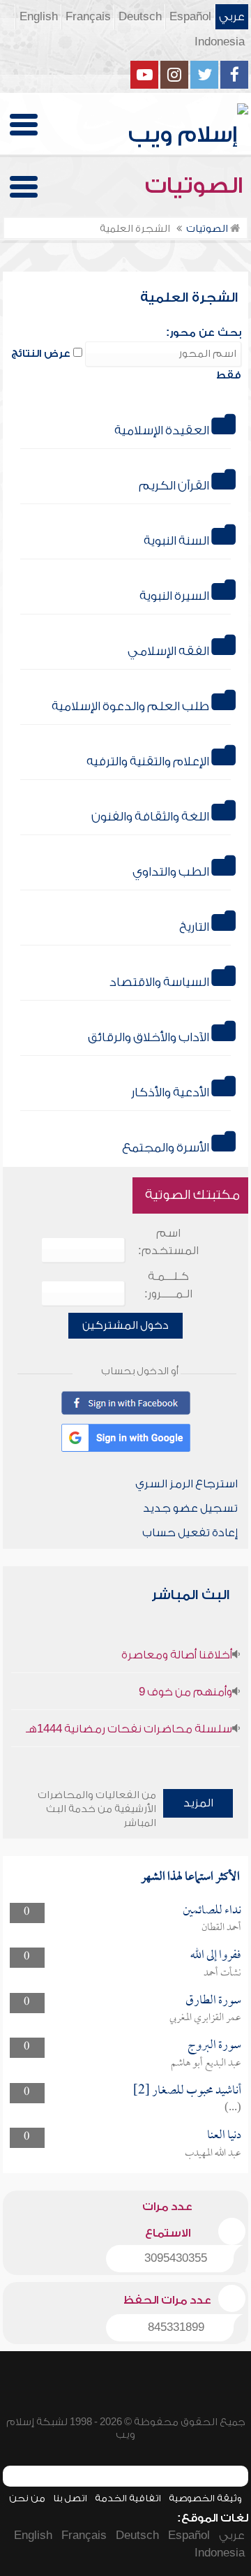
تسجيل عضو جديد (190, 1508)
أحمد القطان (221, 1928)
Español (190, 17)
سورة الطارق (213, 2001)
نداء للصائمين (212, 1911)
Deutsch (140, 17)
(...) (233, 2108)
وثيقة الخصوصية (205, 2498)
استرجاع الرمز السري (187, 1484)
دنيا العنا (224, 2136)
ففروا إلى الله (216, 1956)
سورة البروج (214, 2046)
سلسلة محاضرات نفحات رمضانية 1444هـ (129, 1729)
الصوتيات (197, 186)
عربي (232, 17)
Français (88, 17)
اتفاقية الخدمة (128, 2498)
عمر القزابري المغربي (205, 2018)
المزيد (198, 1803)
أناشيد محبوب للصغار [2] (187, 2091)
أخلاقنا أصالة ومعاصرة (177, 1655)
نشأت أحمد (222, 1973)
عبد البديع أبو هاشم (206, 2063)
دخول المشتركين (125, 1325)
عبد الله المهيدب (213, 2154)
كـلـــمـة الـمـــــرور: (168, 1285)
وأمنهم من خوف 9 (185, 1692)
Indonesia (220, 42)
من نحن (27, 2498)
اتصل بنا (70, 2498)
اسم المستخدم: (168, 1242)
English (39, 17)
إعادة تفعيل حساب (190, 1533)
